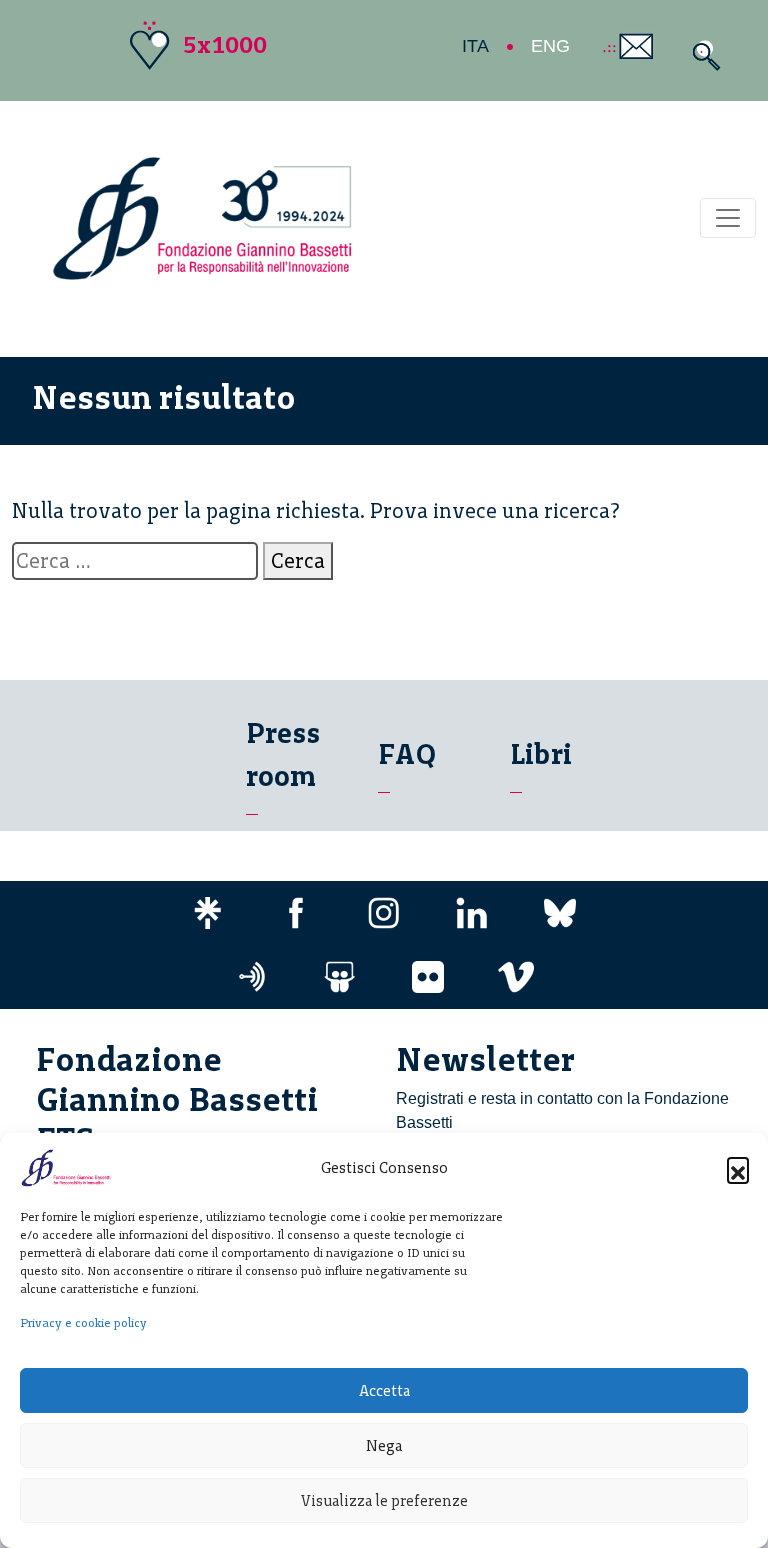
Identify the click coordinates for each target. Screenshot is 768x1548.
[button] (738, 1168)
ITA (475, 46)
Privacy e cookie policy (83, 1323)
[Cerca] (701, 55)
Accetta (384, 1391)
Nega (384, 1446)
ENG (550, 46)
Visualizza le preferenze (384, 1501)
